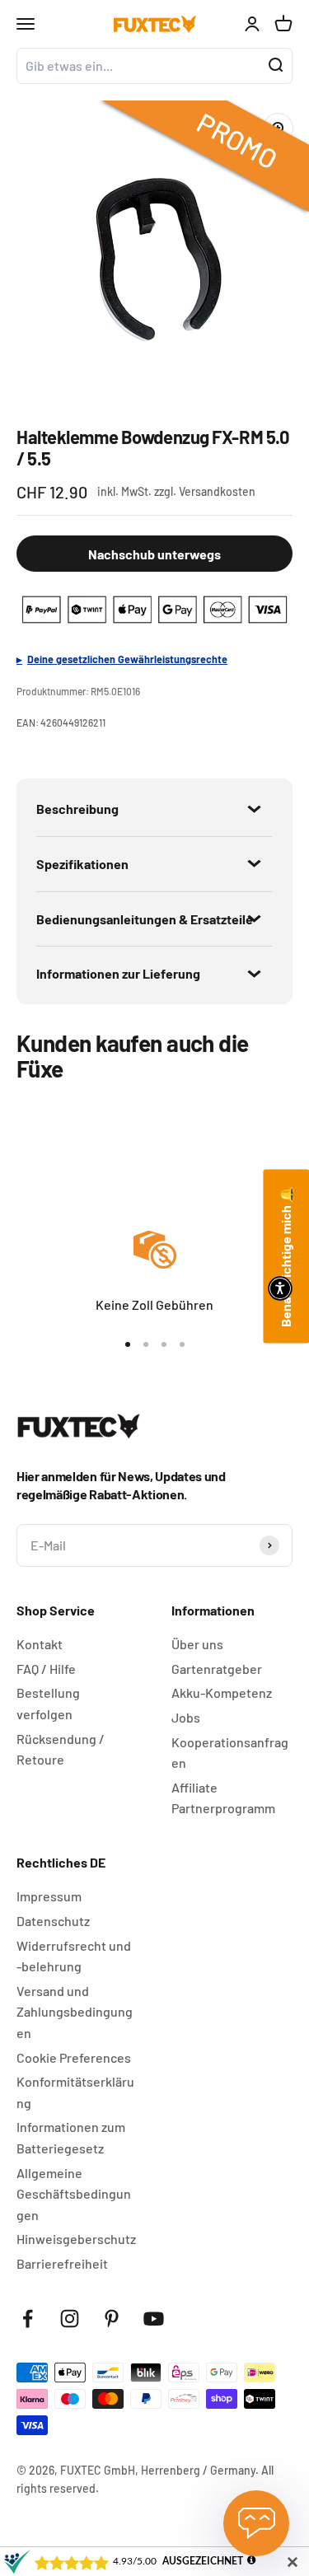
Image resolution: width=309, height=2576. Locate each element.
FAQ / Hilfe (46, 1669)
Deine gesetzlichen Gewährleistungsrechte (127, 659)
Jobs (186, 1717)
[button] (280, 1288)
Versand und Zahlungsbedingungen (75, 2012)
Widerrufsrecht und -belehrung (74, 1956)
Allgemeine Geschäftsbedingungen (74, 2194)
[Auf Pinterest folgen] (112, 2319)
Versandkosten (217, 491)
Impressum (49, 1896)
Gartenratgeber (217, 1669)
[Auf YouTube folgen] (154, 2319)
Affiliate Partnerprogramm (223, 1798)
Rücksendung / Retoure (61, 1749)
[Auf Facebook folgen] (28, 2319)
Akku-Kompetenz (222, 1692)
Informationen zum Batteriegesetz (71, 2137)
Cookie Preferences (74, 2057)
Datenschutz (53, 1921)
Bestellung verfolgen (48, 1703)
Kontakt (40, 1644)
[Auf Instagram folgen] (70, 2319)
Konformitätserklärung (75, 2092)
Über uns (197, 1644)
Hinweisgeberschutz (76, 2239)
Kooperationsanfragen (230, 1753)
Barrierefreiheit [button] (62, 2263)
